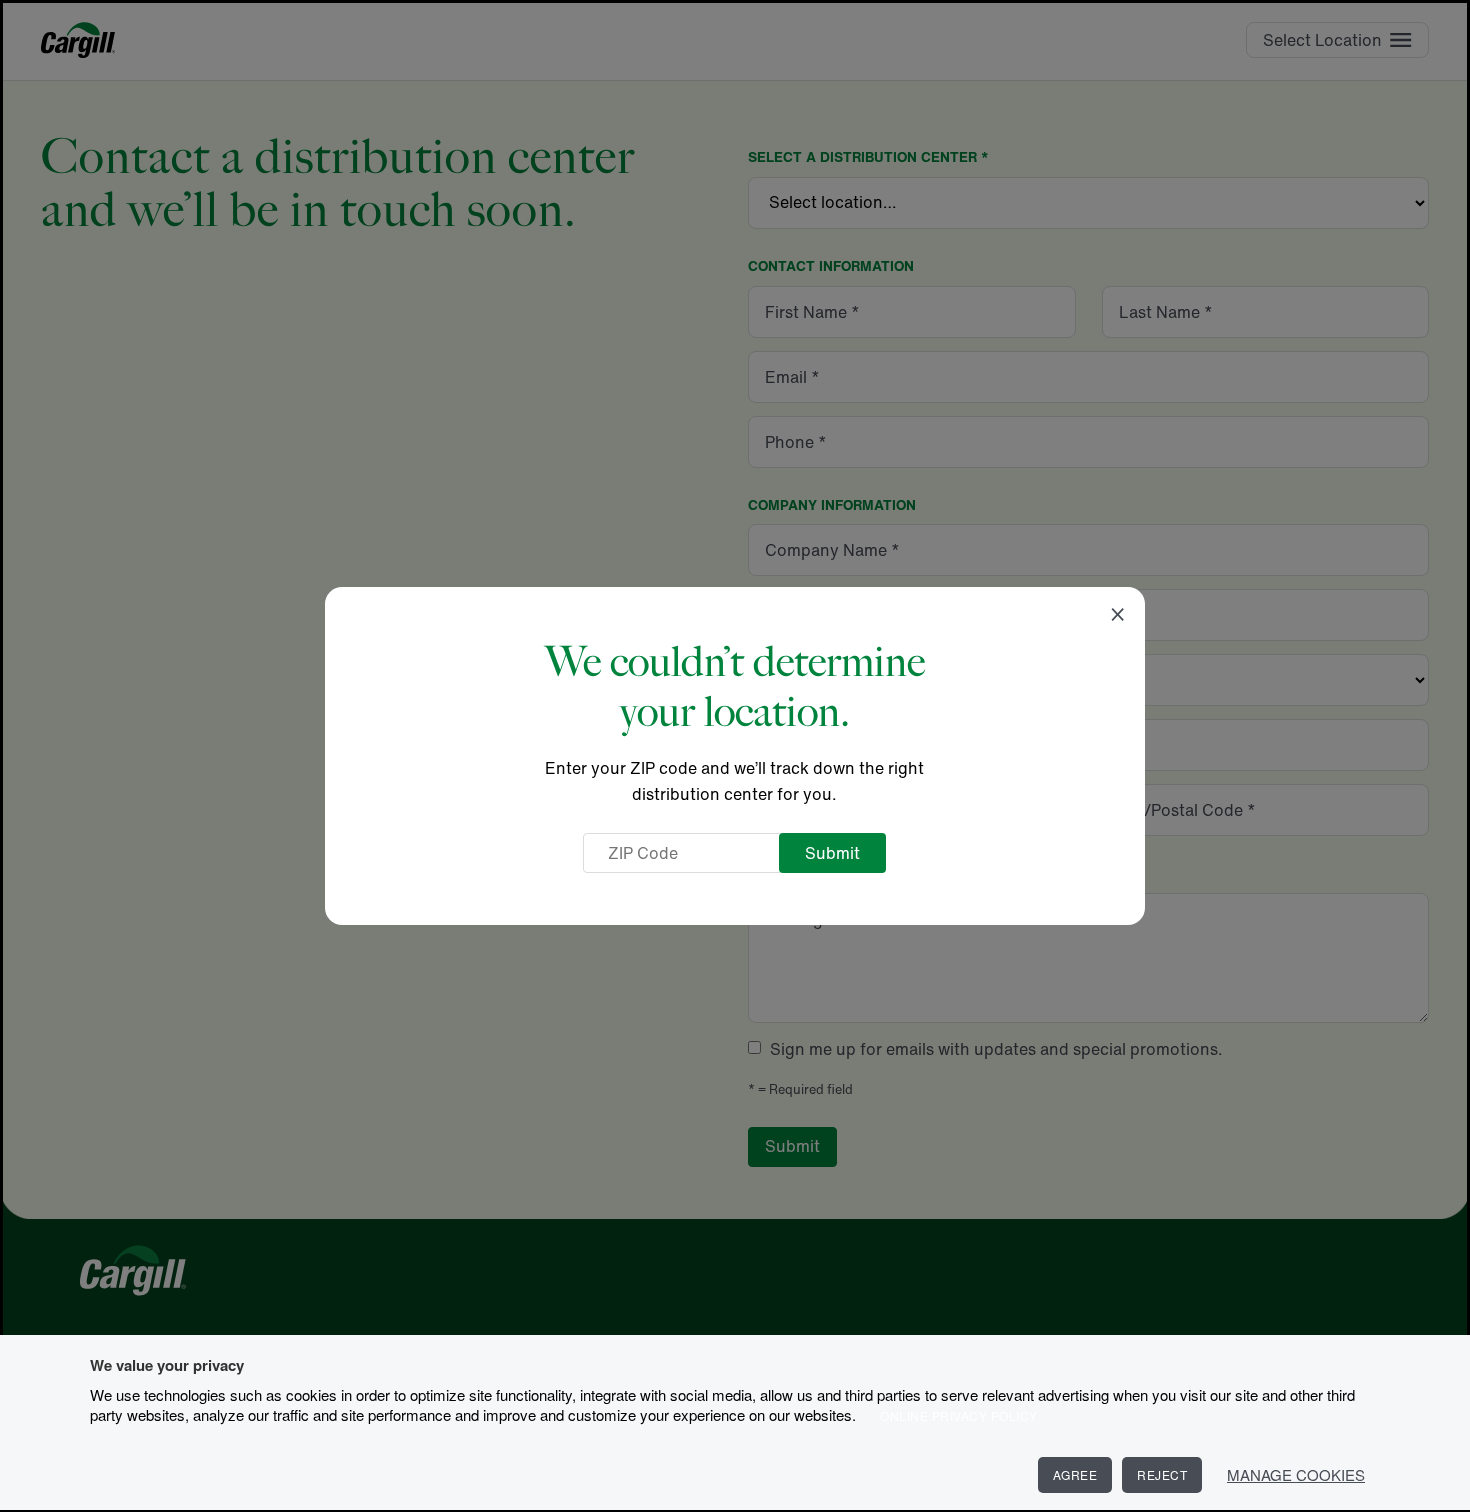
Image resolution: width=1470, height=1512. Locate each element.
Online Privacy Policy (959, 1415)
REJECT (1162, 1474)
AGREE (1075, 1474)
